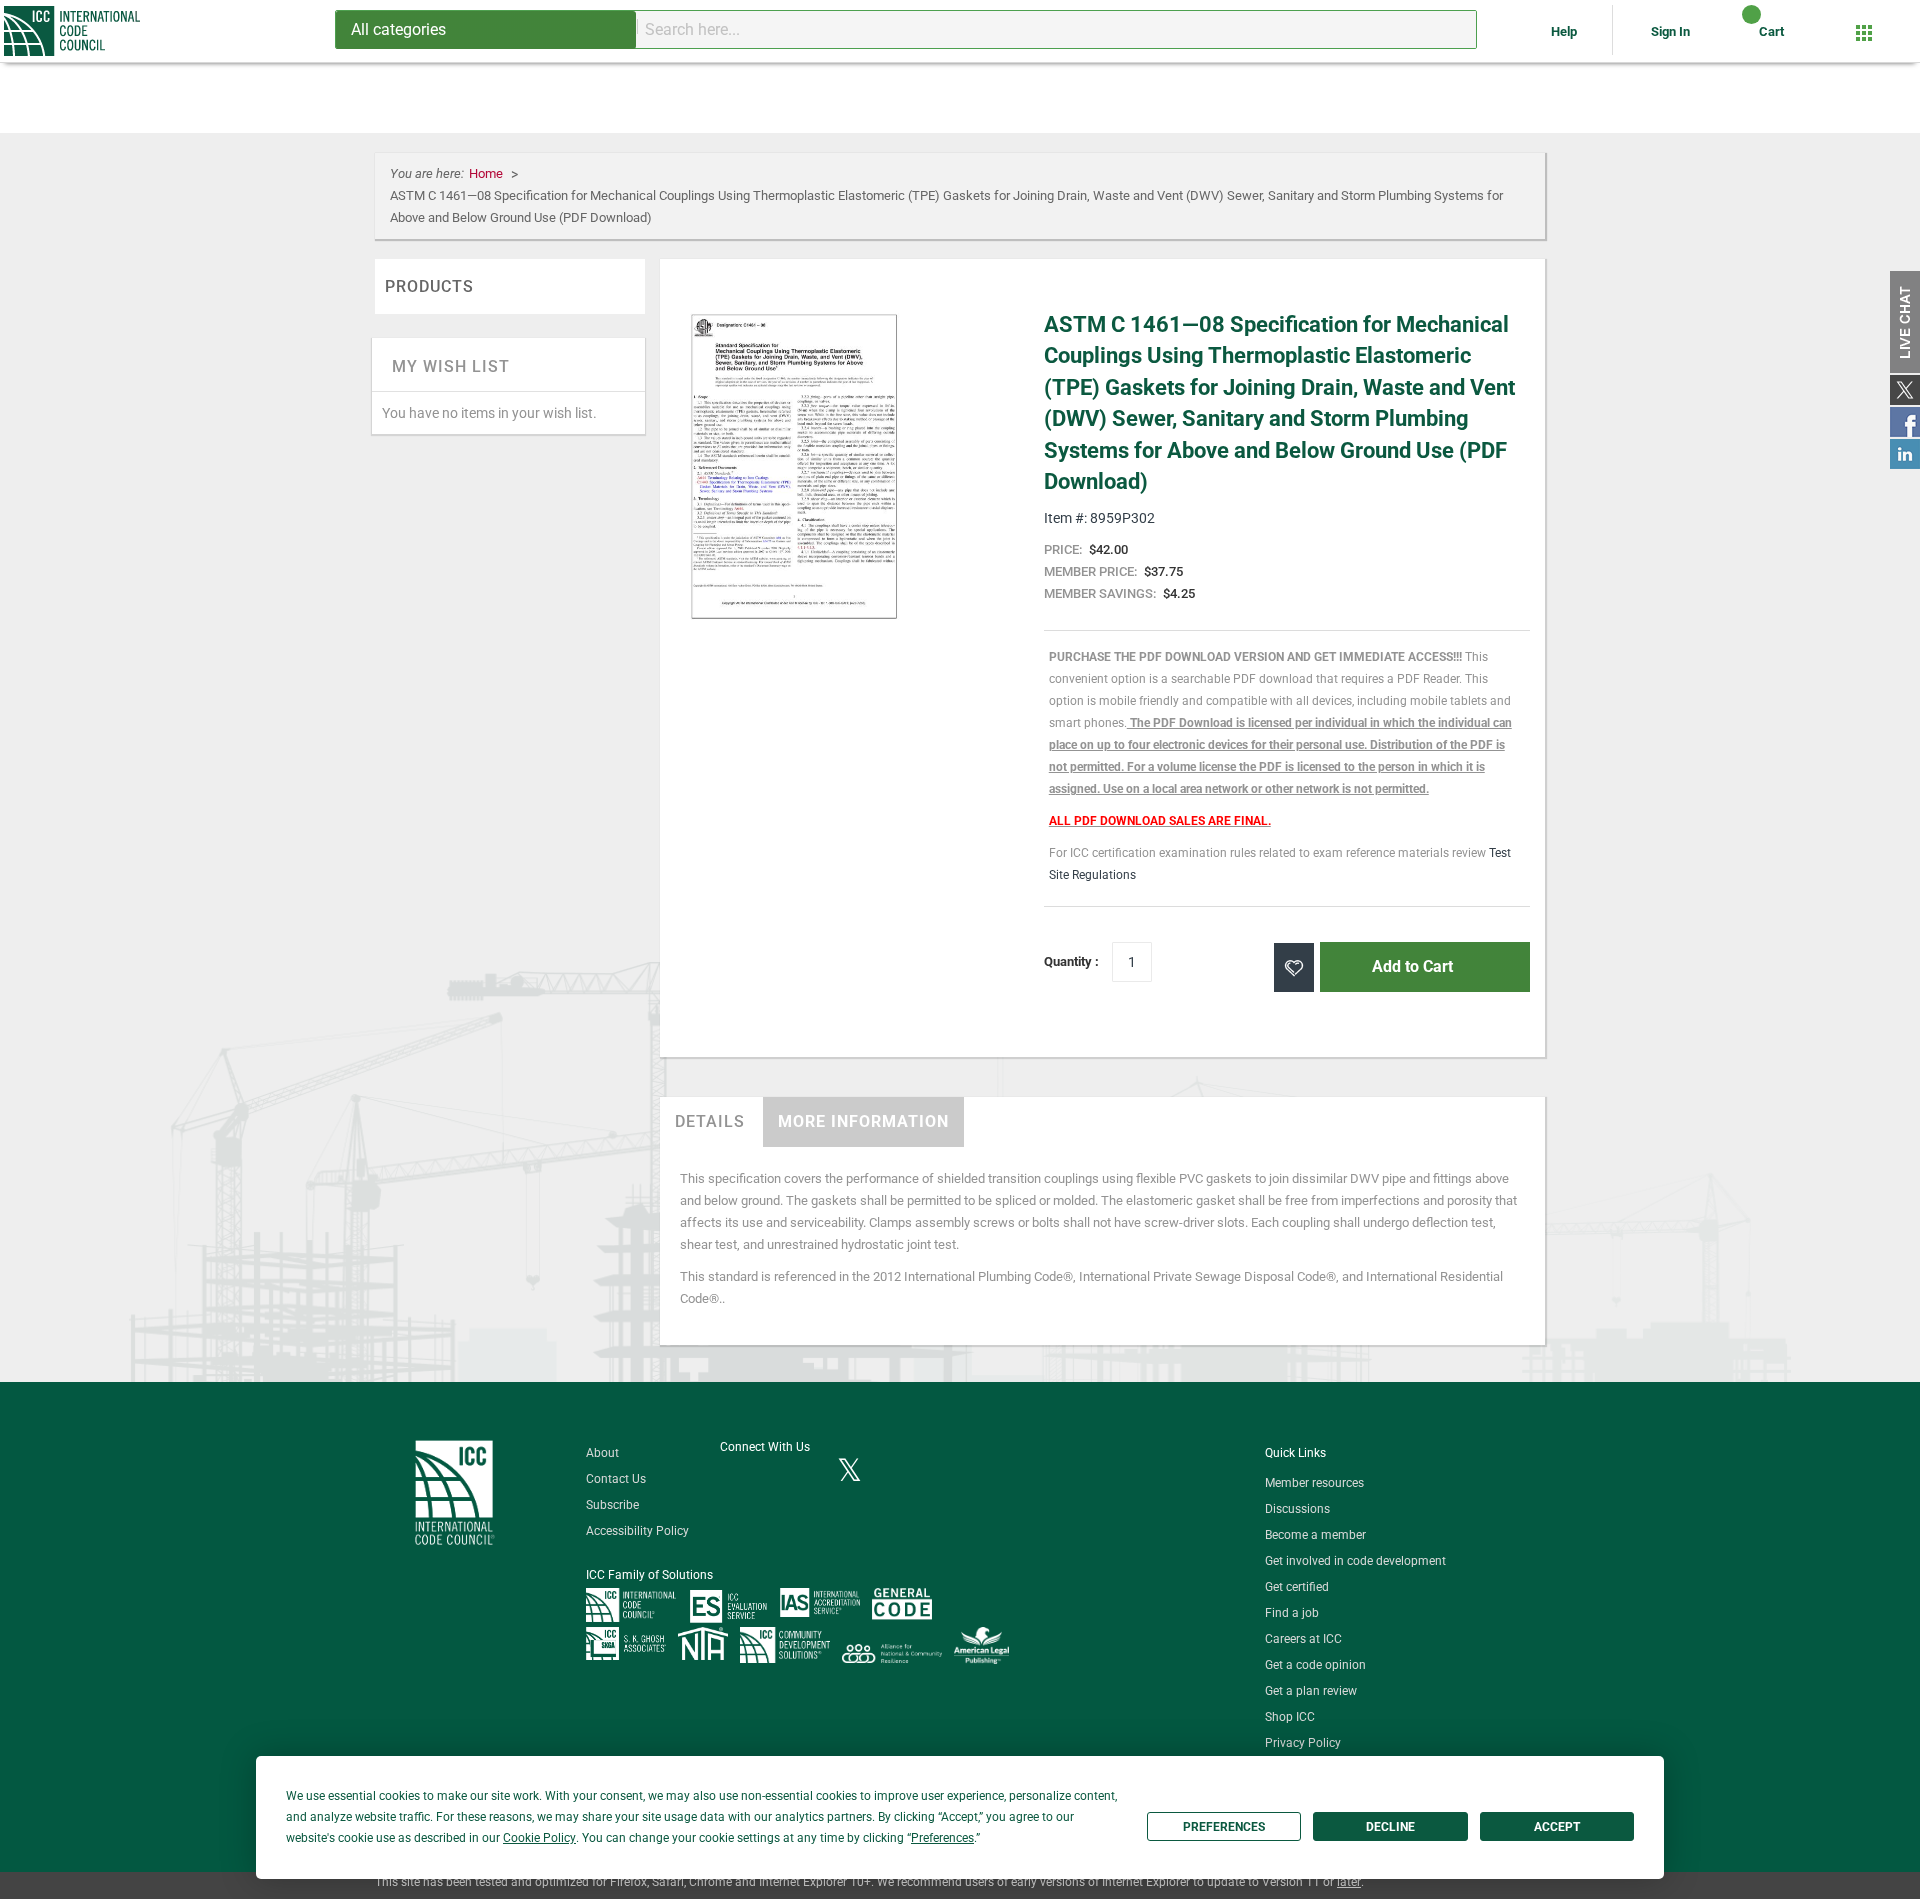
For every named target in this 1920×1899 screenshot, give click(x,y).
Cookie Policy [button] (539, 1838)
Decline (1390, 1827)
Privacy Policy (1303, 1743)
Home (487, 173)
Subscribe (612, 1505)
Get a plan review (1311, 1691)
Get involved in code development (1355, 1561)
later (1349, 1882)
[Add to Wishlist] (1294, 967)
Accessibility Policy (637, 1531)
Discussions (1297, 1509)
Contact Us (616, 1479)
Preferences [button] (942, 1838)
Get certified (1297, 1587)
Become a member (1315, 1535)
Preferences (1224, 1827)
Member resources (1314, 1483)
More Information (863, 1121)
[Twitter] (849, 1472)
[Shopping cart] (1734, 39)
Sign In (1670, 31)
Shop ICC (1290, 1717)
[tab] (710, 1122)
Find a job (1292, 1613)
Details (710, 1121)
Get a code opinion (1315, 1665)
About (602, 1453)
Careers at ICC (1303, 1639)
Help (1565, 31)
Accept (1557, 1827)
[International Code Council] (73, 31)
